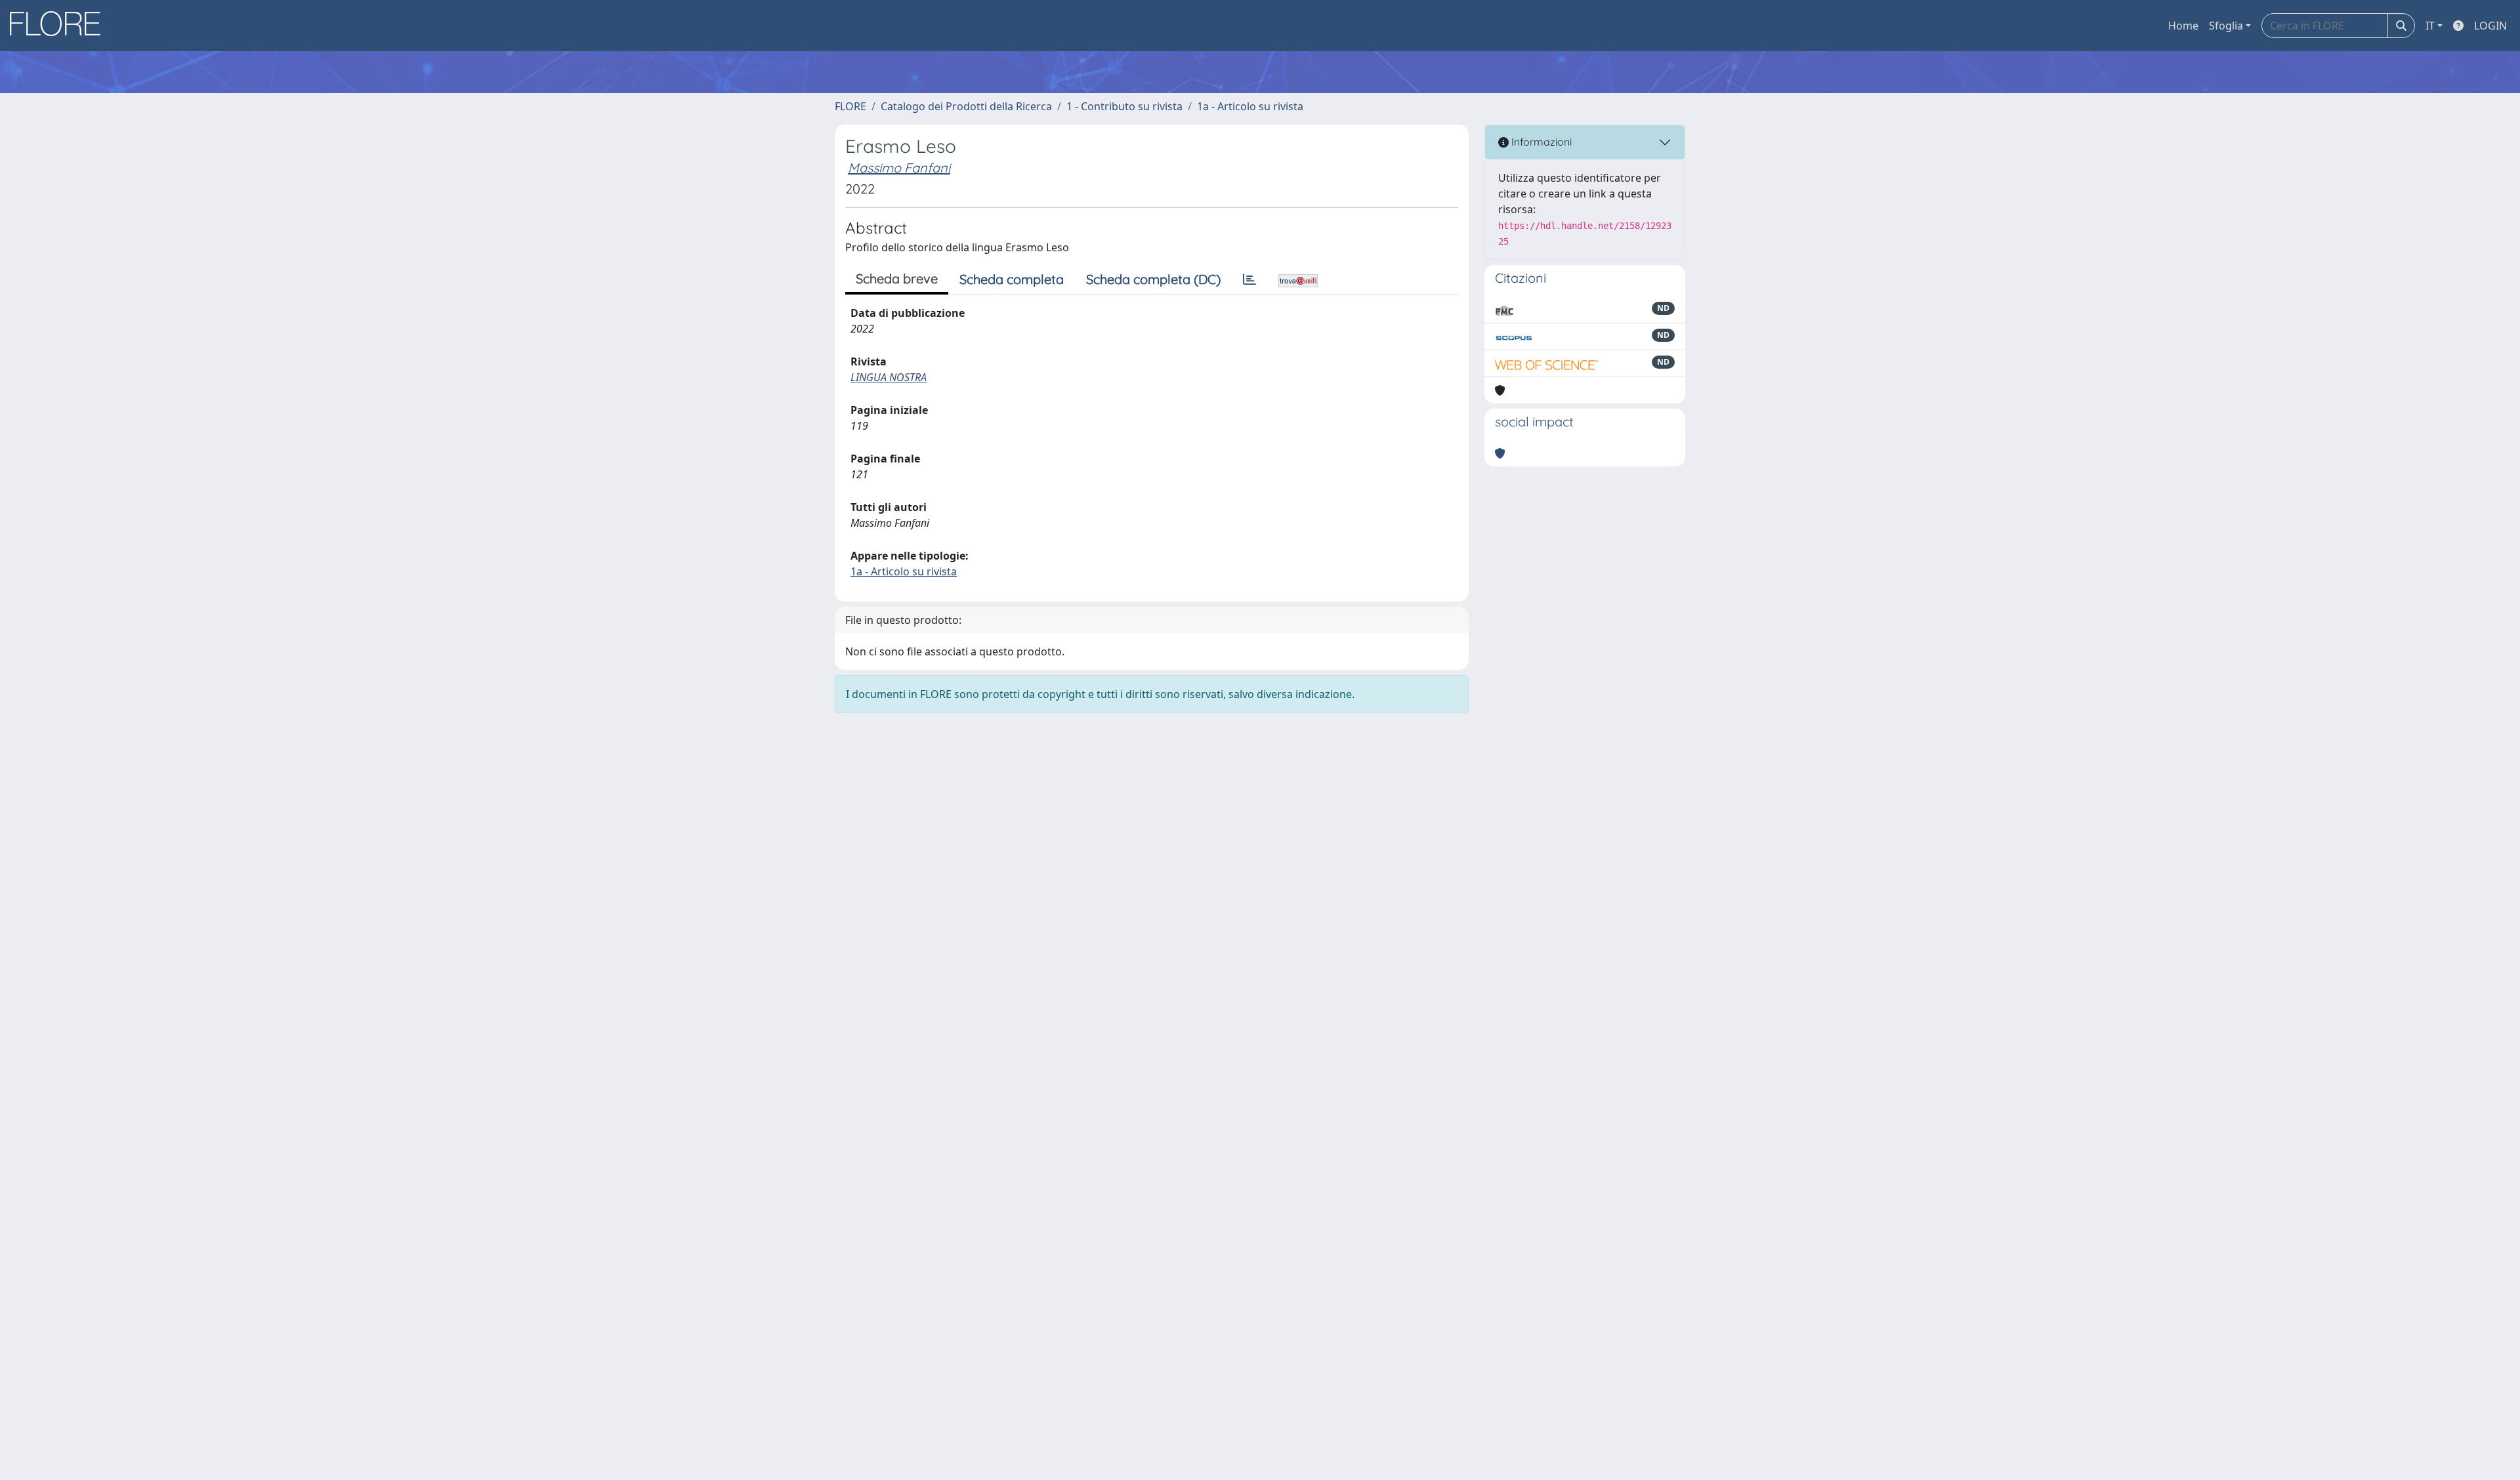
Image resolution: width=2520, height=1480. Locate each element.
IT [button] (2430, 26)
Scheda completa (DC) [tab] (1153, 279)
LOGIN (2490, 26)
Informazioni (1540, 142)
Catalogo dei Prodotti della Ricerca (966, 106)
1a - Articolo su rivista (1250, 106)
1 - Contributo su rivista (1124, 106)
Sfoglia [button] (2226, 26)
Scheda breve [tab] (897, 278)
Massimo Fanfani (899, 168)
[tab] (1249, 279)
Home (2183, 26)
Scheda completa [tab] (1012, 279)
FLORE (850, 106)
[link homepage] (60, 26)
